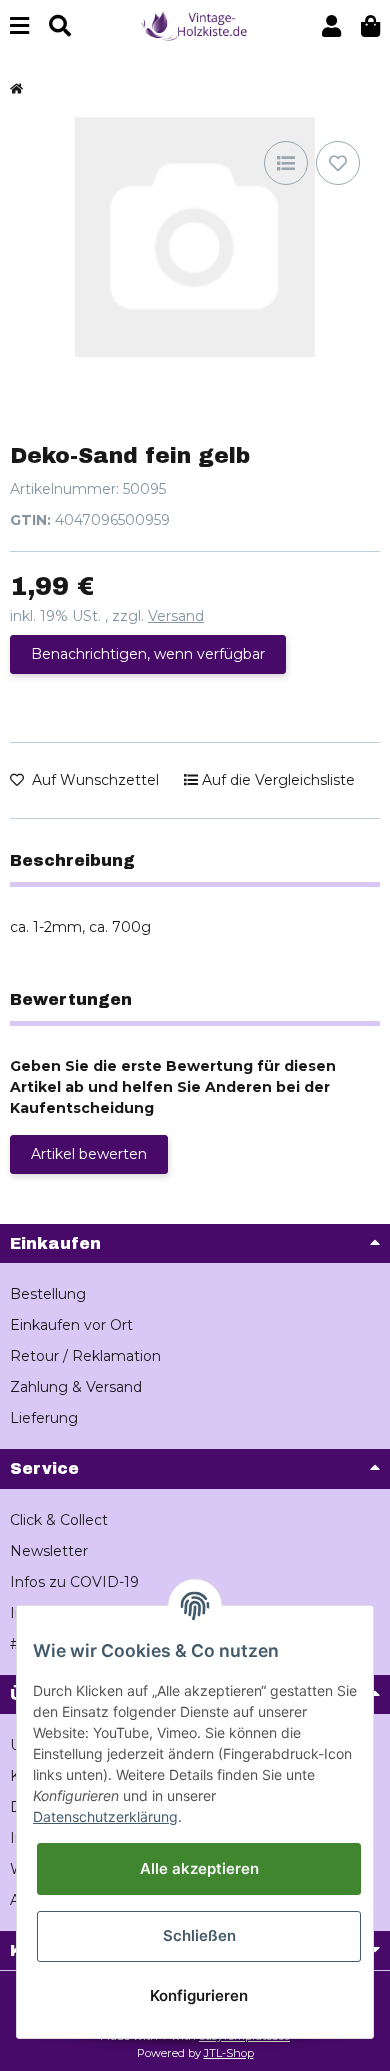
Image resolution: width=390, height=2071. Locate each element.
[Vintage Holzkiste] (195, 25)
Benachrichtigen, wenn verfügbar (148, 654)
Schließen (199, 1935)
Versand (176, 616)
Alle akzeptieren (199, 1868)
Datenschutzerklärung (105, 1816)
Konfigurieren (199, 1995)
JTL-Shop (229, 2053)
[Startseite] (16, 90)
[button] (331, 26)
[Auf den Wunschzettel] (338, 163)
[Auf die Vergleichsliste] (286, 163)
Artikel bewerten (89, 1154)
